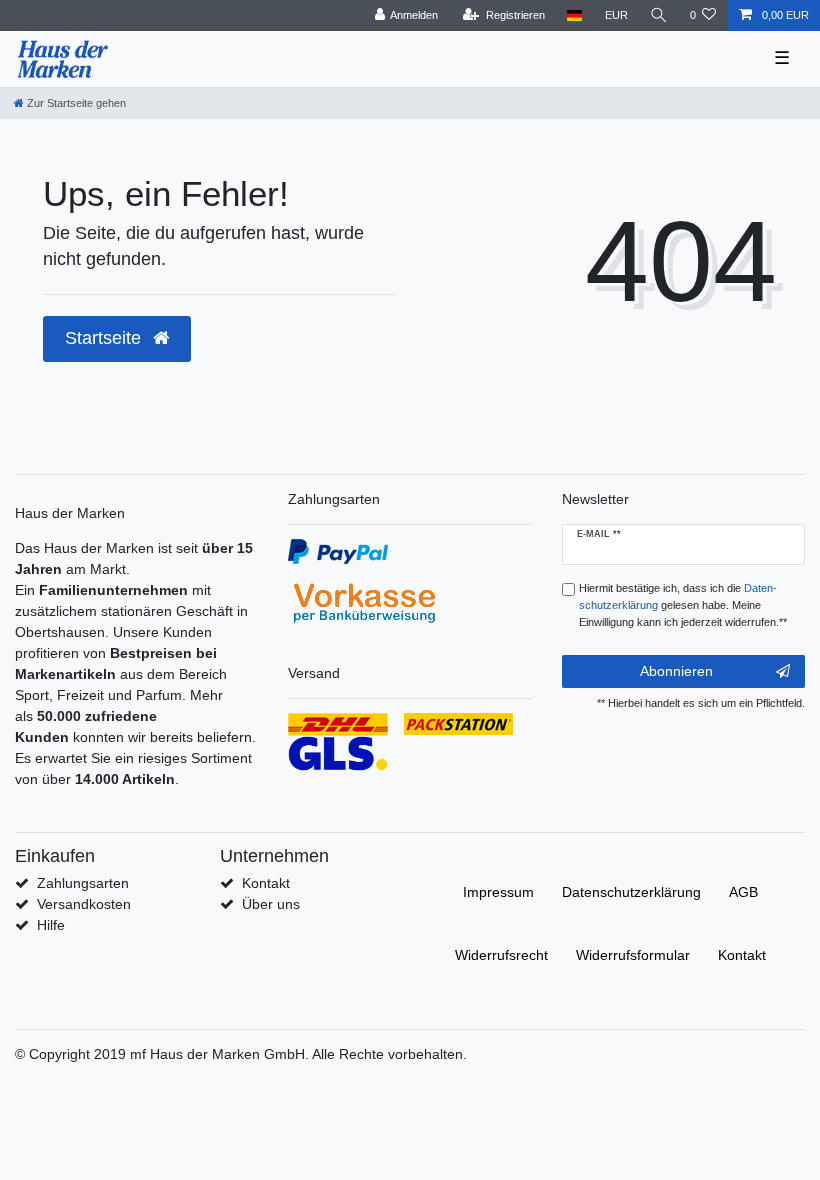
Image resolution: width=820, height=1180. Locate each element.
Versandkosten (84, 904)
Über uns (271, 904)
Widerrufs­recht (501, 955)
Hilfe (51, 925)
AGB (743, 892)
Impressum (498, 892)
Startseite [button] (105, 338)
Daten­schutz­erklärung (631, 892)
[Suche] (659, 15)
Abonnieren (676, 671)
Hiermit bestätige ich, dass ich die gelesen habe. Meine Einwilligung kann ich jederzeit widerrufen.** (683, 605)
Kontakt (266, 883)
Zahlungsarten (83, 883)
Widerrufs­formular (633, 955)
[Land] (574, 15)
